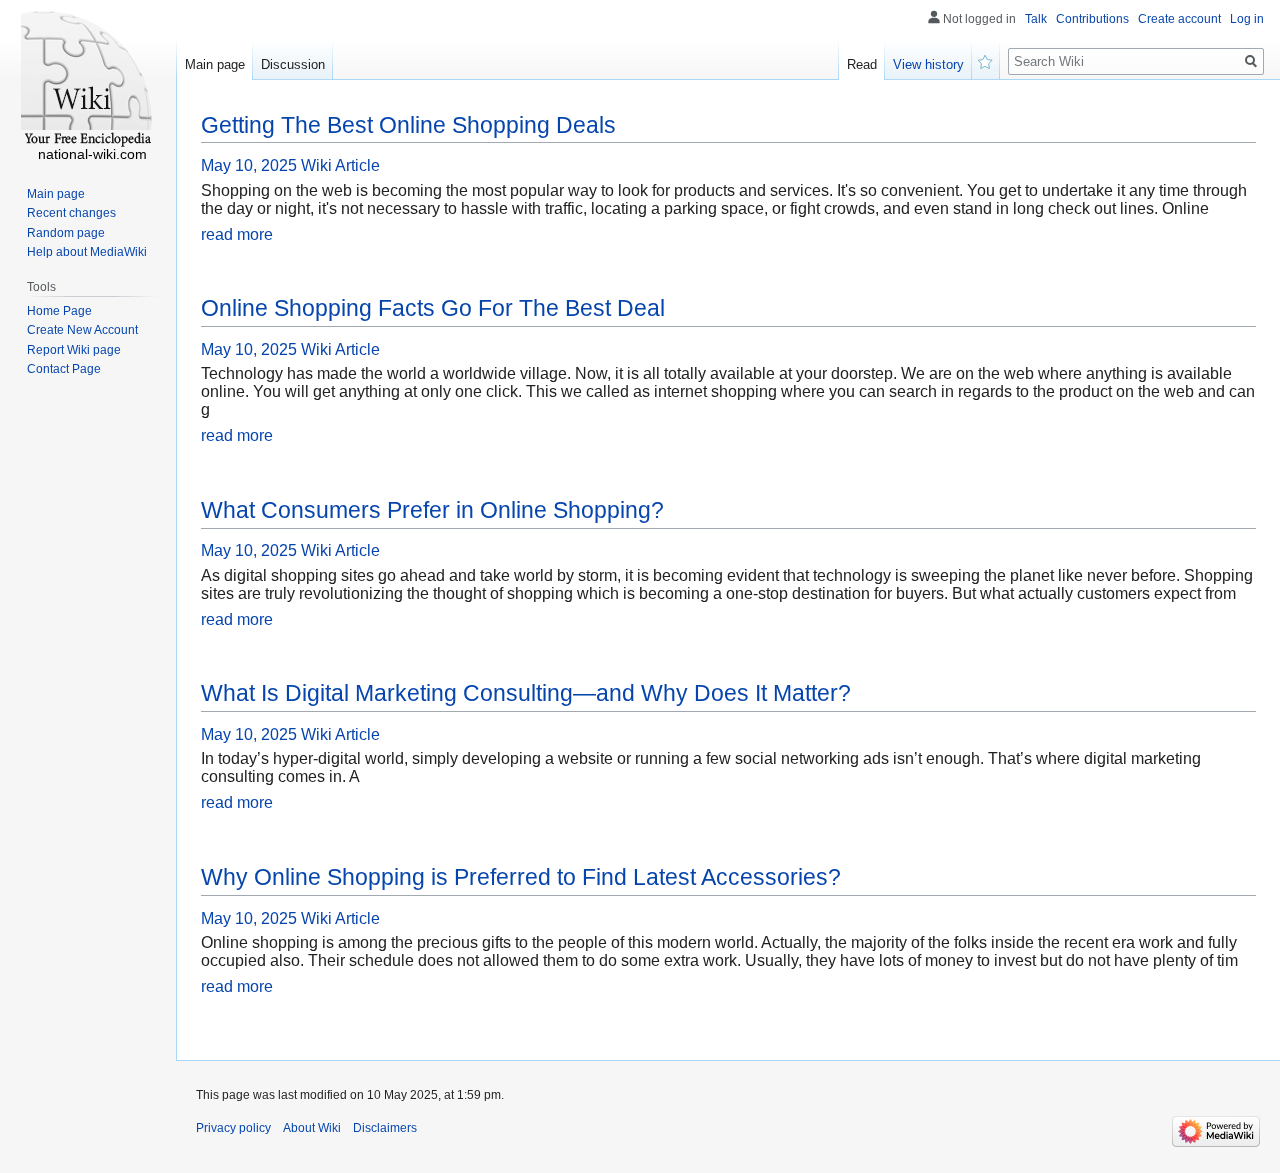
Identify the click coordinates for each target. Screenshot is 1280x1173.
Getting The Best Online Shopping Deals (408, 125)
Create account (1179, 19)
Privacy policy (233, 1128)
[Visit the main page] (88, 80)
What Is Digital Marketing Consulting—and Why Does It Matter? (526, 693)
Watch (986, 60)
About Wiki (312, 1128)
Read (862, 64)
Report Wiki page (74, 350)
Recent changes (71, 213)
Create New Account (82, 330)
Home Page (59, 311)
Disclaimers (385, 1128)
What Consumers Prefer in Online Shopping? (432, 510)
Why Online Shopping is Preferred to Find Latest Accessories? (521, 877)
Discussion (293, 64)
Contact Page (64, 369)
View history (928, 64)
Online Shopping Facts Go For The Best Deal (433, 308)
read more (237, 234)
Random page (66, 233)
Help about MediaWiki (87, 252)
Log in (1247, 19)
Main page (215, 64)
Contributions (1092, 19)
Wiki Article (340, 165)
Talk (1036, 19)
